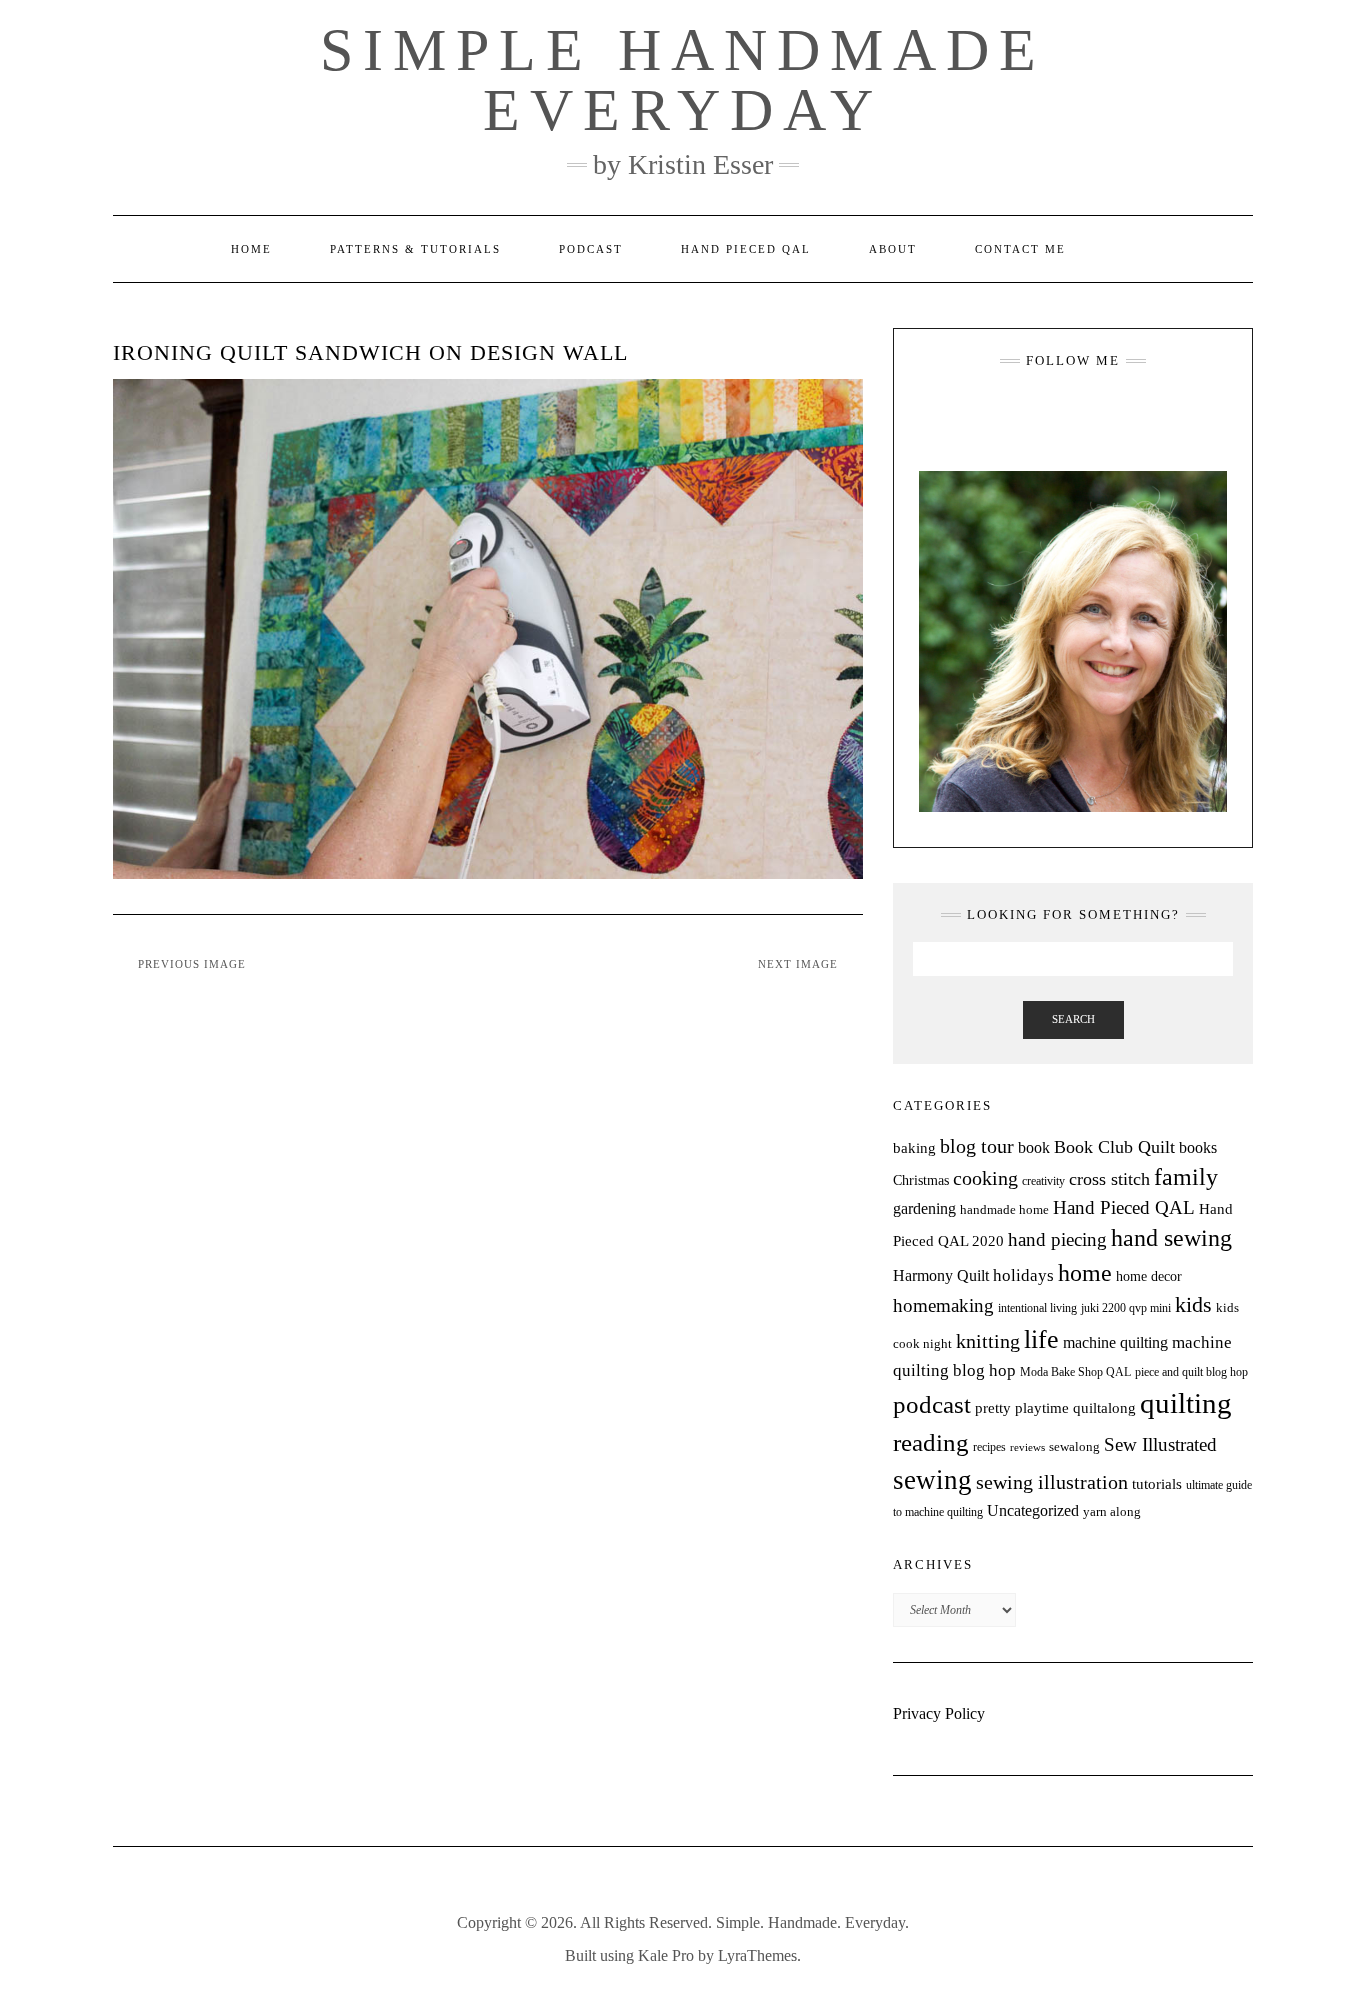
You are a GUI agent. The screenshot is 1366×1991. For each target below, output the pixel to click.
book (1034, 1147)
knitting (988, 1341)
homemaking (943, 1305)
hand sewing (1171, 1238)
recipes (989, 1447)
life (1041, 1339)
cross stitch (1109, 1179)
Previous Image (192, 964)
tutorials (1157, 1483)
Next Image (798, 964)
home (1085, 1273)
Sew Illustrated (1160, 1444)
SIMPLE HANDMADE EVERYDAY (683, 80)
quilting (1186, 1403)
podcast (932, 1404)
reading (931, 1442)
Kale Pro (666, 1955)
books (1198, 1147)
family (1186, 1177)
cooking (985, 1178)
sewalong (1074, 1446)
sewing (932, 1480)
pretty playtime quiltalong (1055, 1408)
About (893, 249)
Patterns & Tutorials (415, 249)
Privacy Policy (939, 1713)
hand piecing (1057, 1239)
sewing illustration (1052, 1482)
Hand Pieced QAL (746, 249)
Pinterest (1116, 410)
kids (1193, 1305)
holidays (1023, 1275)
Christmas (921, 1180)
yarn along (1112, 1511)
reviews (1027, 1447)
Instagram (1029, 410)
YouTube (1087, 410)
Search (1073, 1019)
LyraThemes (757, 1955)
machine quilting (1115, 1342)
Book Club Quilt (1114, 1147)
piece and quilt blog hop (1191, 1372)
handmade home (1004, 1209)
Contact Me (1020, 249)
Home (251, 249)
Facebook (1058, 410)
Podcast (591, 249)
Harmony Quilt (941, 1275)
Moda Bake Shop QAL (1075, 1372)
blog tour (977, 1146)
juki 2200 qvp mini (1126, 1308)
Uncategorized (1033, 1510)
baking (914, 1148)
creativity (1043, 1181)
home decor (1149, 1276)
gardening (924, 1208)
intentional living (1037, 1308)
